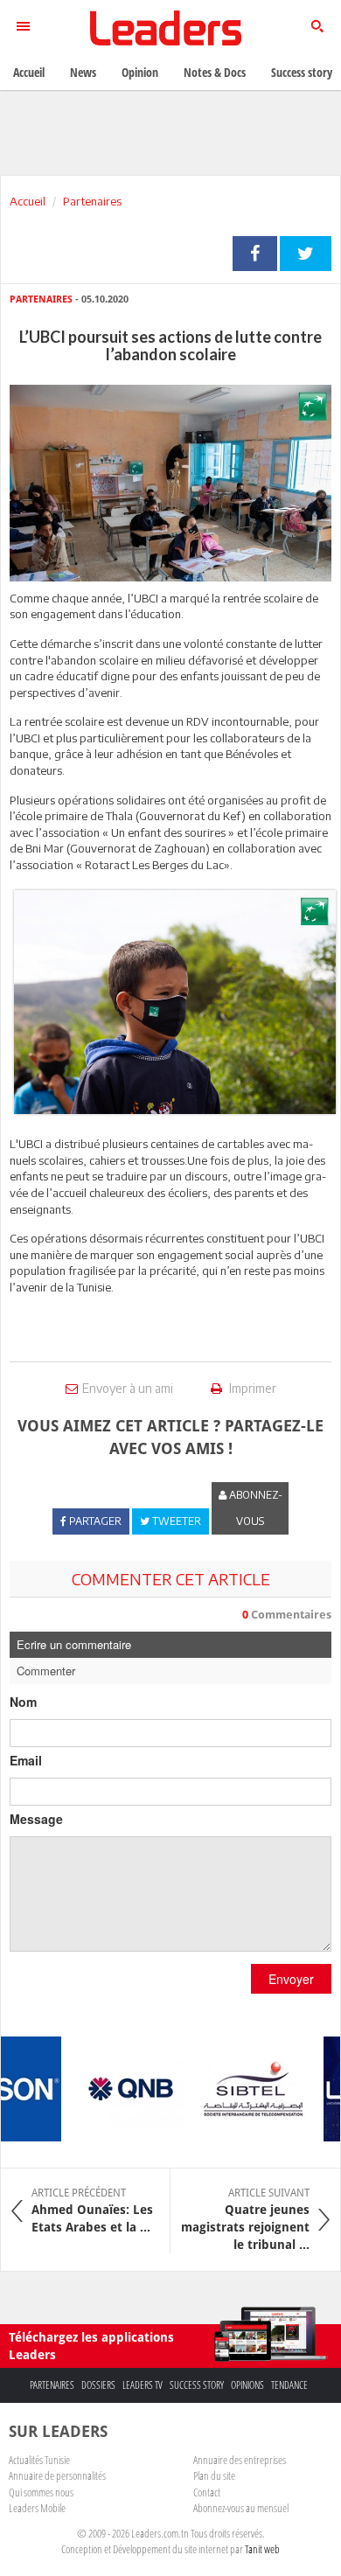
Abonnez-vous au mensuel (241, 2508)
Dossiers (98, 2385)
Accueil (28, 201)
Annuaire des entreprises (240, 2460)
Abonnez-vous (254, 1508)
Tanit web (262, 2549)
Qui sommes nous (41, 2492)
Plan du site (214, 2475)
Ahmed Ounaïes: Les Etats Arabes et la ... (92, 2210)
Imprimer (251, 1388)
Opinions (247, 2385)
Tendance (289, 2385)
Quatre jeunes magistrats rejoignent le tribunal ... (245, 2219)
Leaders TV (143, 2385)
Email (26, 1760)
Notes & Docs (215, 72)
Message (36, 1819)
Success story (197, 2385)
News (83, 72)
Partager (255, 254)
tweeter (306, 254)
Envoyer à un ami (128, 1388)
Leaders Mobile (37, 2508)
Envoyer (291, 1979)
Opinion (140, 72)
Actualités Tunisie (39, 2460)
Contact (207, 2492)
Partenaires (92, 201)
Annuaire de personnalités (57, 2475)
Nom (23, 1702)
